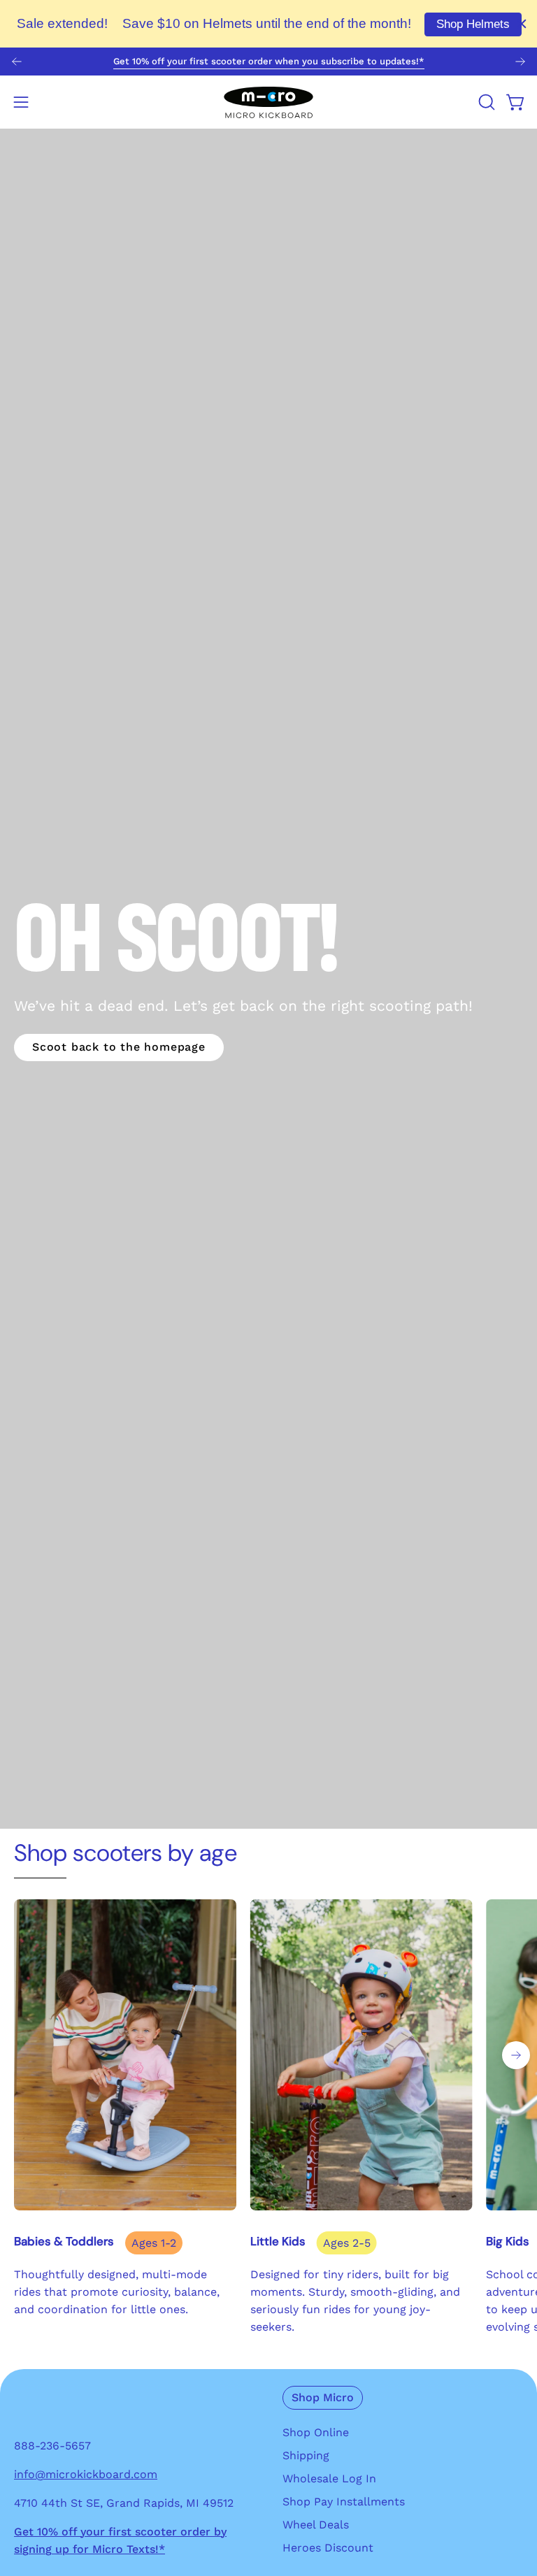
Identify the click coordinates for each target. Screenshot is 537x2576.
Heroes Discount (328, 2548)
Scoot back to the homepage (119, 1047)
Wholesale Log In (329, 2478)
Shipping (306, 2455)
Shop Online (316, 2432)
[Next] (520, 62)
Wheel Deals (316, 2525)
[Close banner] (522, 24)
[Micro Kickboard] (268, 102)
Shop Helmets (473, 24)
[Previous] (17, 62)
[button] (485, 102)
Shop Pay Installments (344, 2502)
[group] (268, 62)
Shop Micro (323, 2397)
